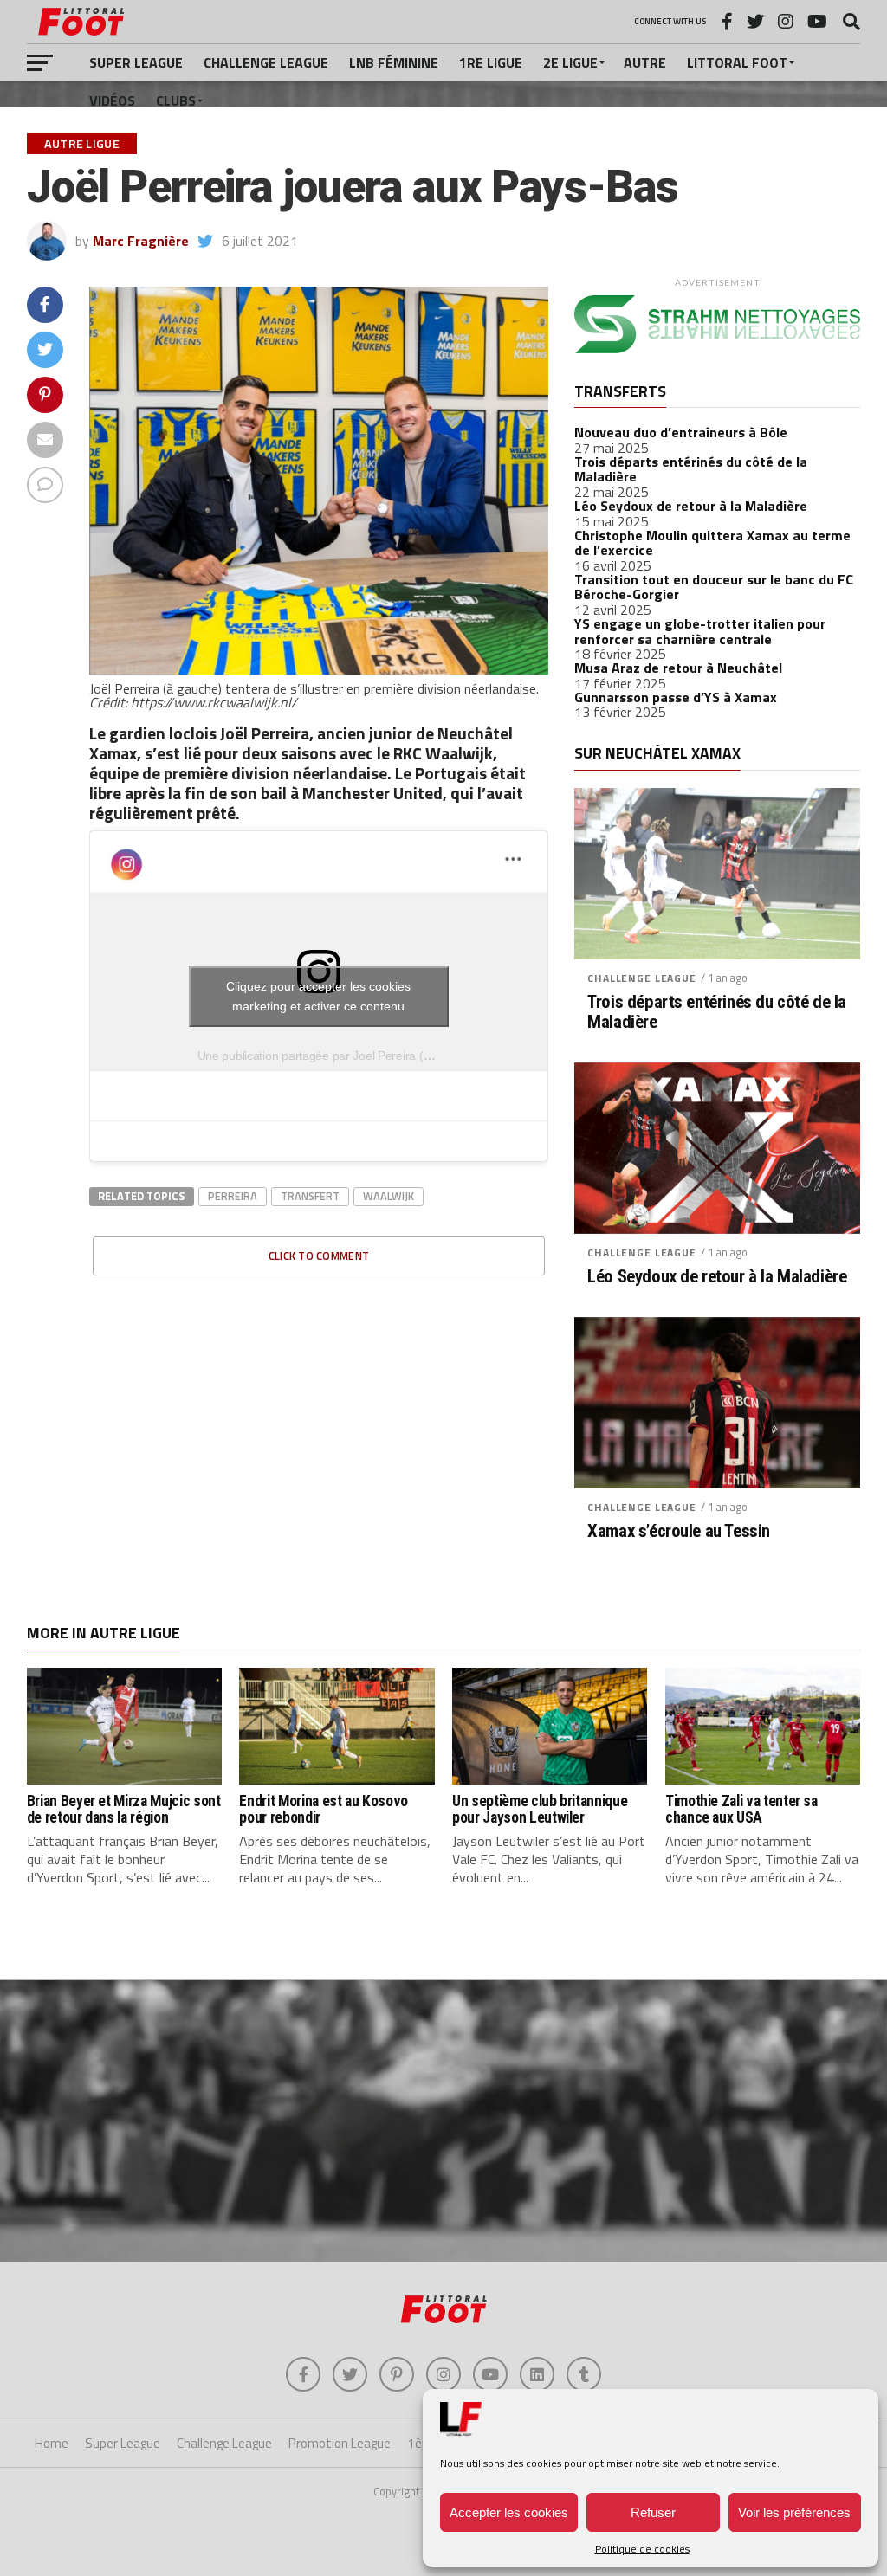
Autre (645, 62)
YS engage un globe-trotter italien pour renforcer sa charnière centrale (700, 631)
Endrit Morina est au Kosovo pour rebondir (324, 1809)
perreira (233, 1196)
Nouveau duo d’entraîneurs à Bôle (681, 432)
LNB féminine (394, 62)
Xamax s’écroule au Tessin (679, 1531)
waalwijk (388, 1196)
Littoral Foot (737, 62)
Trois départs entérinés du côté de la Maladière (691, 469)
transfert (310, 1196)
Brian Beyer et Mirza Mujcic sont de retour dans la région (124, 1809)
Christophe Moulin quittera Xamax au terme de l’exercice (712, 543)
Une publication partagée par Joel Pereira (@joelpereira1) (350, 1056)
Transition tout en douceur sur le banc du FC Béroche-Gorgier (714, 587)
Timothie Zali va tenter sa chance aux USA (741, 1809)
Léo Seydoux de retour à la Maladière (691, 506)
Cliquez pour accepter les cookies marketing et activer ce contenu (318, 996)
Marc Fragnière (141, 241)
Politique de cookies (642, 2549)
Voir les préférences (794, 2512)
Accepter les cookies (509, 2512)
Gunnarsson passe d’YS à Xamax (676, 697)
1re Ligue (491, 62)
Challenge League (266, 62)
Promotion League (340, 2443)
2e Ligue (570, 62)
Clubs (176, 100)
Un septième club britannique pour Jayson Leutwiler (540, 1809)
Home (52, 2443)
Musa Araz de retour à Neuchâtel (678, 668)
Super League (136, 62)
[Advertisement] (443, 2123)
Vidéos (112, 100)
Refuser (653, 2512)
